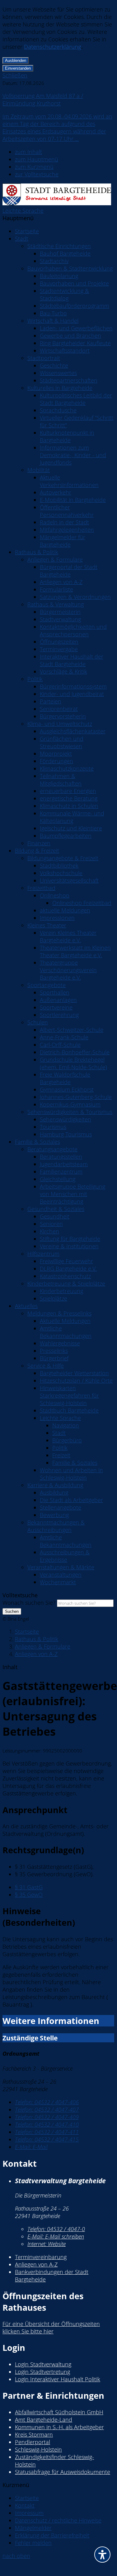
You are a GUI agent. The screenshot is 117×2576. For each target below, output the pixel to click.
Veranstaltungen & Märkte (61, 1567)
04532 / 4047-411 (47, 2132)
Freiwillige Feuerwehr (66, 1261)
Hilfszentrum (43, 1254)
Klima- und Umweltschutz (60, 724)
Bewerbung (54, 1515)
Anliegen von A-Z (61, 582)
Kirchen (49, 1231)
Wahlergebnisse (60, 1343)
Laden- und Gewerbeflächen (76, 328)
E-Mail (31, 2147)
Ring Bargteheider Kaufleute (75, 343)
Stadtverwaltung (60, 619)
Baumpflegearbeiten (66, 836)
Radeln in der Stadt (64, 522)
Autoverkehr (56, 492)
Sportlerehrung (59, 1015)
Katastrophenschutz (65, 1276)
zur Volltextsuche (37, 174)
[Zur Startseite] (57, 203)
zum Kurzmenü (34, 167)
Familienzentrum (61, 1172)
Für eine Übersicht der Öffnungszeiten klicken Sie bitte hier (51, 2328)
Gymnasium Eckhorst (67, 1089)
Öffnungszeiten (59, 642)
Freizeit (61, 1455)
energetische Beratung (69, 798)
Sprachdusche (58, 410)
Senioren (51, 1224)
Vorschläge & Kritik (63, 671)
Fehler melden (33, 2543)
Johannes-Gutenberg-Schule (76, 1097)
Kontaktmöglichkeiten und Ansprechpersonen (73, 630)
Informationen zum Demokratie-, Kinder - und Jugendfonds (73, 455)
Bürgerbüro (67, 1440)
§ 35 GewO (29, 1895)
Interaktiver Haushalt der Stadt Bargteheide (72, 660)
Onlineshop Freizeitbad (82, 903)
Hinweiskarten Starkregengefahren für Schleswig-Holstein (69, 1395)
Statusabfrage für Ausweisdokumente (63, 2472)
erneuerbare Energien (68, 791)
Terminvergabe (59, 649)
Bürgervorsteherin (63, 716)
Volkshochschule (61, 873)
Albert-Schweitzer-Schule (72, 1030)
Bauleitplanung (59, 276)
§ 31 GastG (29, 1887)
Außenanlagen (58, 1000)
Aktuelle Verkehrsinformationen (69, 481)
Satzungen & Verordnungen (75, 597)
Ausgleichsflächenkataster (73, 731)
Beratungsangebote (52, 1149)
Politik (35, 679)
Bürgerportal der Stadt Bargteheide (69, 571)
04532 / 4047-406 (47, 2102)
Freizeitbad (41, 888)
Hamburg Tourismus (66, 1134)
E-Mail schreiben (56, 2236)
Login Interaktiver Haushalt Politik (58, 2379)
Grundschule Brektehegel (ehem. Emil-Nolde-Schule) (73, 1063)
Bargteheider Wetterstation (74, 1373)
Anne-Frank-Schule (64, 1037)
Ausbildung (54, 1492)
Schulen (38, 1022)
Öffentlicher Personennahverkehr (67, 511)
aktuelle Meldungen (65, 910)
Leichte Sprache (23, 211)
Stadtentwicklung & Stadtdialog (64, 295)
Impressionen (57, 918)
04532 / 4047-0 (56, 2229)
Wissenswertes (58, 373)
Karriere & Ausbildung (55, 1485)
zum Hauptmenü (37, 159)
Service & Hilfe (46, 1366)
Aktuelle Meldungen (65, 1321)
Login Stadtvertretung (42, 2372)
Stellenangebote (61, 1507)
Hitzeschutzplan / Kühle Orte (76, 1381)
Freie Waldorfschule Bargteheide (65, 1078)
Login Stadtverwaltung (43, 2364)
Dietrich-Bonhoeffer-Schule (75, 1052)
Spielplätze (54, 1298)
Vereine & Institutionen (69, 1246)
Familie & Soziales (37, 1142)
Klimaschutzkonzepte (67, 768)
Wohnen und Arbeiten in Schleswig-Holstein (71, 1474)
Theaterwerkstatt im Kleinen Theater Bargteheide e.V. (75, 951)
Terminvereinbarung (41, 2257)
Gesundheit (55, 1216)
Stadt (22, 239)
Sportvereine (56, 1007)
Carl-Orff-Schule (60, 1045)
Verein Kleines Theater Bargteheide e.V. (68, 936)
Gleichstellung (58, 1179)
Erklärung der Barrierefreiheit (52, 2535)
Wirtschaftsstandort (65, 350)
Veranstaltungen (61, 1575)
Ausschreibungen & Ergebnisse (65, 1556)
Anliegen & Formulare (55, 559)
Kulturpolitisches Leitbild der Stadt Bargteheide (76, 399)
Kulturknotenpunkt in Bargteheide (67, 436)
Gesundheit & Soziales (56, 1209)
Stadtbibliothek (59, 866)
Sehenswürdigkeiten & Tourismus (70, 1112)
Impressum (29, 2513)
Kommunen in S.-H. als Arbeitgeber (59, 2427)
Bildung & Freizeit (37, 851)
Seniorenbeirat (59, 709)
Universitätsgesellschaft (69, 880)
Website (47, 2244)
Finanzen (39, 843)
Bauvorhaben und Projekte (74, 283)
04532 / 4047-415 (47, 2139)
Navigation (66, 1425)
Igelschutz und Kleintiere (71, 828)
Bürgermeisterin (60, 612)
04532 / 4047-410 (47, 2124)
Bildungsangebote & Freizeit (63, 858)
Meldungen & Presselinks (59, 1313)
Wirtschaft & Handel (53, 321)
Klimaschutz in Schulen (69, 806)
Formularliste (56, 589)
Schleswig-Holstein (38, 2449)
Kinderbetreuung (61, 1291)
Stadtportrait (44, 358)
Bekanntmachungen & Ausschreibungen (56, 1526)
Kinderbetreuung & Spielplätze (66, 1283)
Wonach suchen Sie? (29, 1603)
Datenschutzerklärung (53, 47)
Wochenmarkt (58, 1582)
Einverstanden (18, 68)
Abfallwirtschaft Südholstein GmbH (59, 2412)
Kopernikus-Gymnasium (70, 1104)
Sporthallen (55, 992)
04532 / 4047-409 (47, 2117)
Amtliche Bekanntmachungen (66, 1332)
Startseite (27, 231)
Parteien (51, 701)
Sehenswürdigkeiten (66, 1119)
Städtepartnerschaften (69, 380)
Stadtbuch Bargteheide (69, 1410)
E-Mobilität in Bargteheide (73, 500)
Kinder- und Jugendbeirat (72, 694)
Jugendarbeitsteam (64, 1164)
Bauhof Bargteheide (65, 253)
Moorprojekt (56, 754)
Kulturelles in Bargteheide (60, 388)
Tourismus (53, 1127)
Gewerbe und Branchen (70, 336)
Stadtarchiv (54, 261)
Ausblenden (16, 60)
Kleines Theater (47, 925)
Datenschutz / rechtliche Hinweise (58, 2520)
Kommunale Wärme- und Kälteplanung (72, 817)
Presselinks (54, 1351)
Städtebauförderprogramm (75, 306)
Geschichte (54, 365)
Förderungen (56, 761)
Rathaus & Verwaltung (56, 604)
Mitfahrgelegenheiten (67, 530)
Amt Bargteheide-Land (44, 2420)
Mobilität (39, 470)
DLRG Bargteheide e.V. (68, 1269)
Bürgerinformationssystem (73, 686)
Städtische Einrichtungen (59, 246)
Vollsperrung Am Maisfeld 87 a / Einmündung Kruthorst (43, 100)
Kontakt (25, 2505)
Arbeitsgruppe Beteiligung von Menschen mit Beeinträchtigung (73, 1194)
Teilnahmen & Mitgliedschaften (61, 780)
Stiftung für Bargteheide (70, 1239)
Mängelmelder (33, 2528)
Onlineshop (55, 895)
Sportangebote (47, 985)
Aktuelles (26, 1306)
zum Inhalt (28, 152)
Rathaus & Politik (37, 552)
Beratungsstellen (61, 1157)
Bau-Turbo (53, 313)
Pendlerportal (33, 2442)
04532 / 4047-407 (47, 2110)
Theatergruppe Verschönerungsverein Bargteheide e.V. (68, 970)
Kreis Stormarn (34, 2434)
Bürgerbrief (54, 1358)
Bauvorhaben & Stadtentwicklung (70, 268)
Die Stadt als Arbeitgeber (71, 1500)
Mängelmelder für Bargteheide (63, 541)
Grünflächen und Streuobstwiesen (62, 742)
